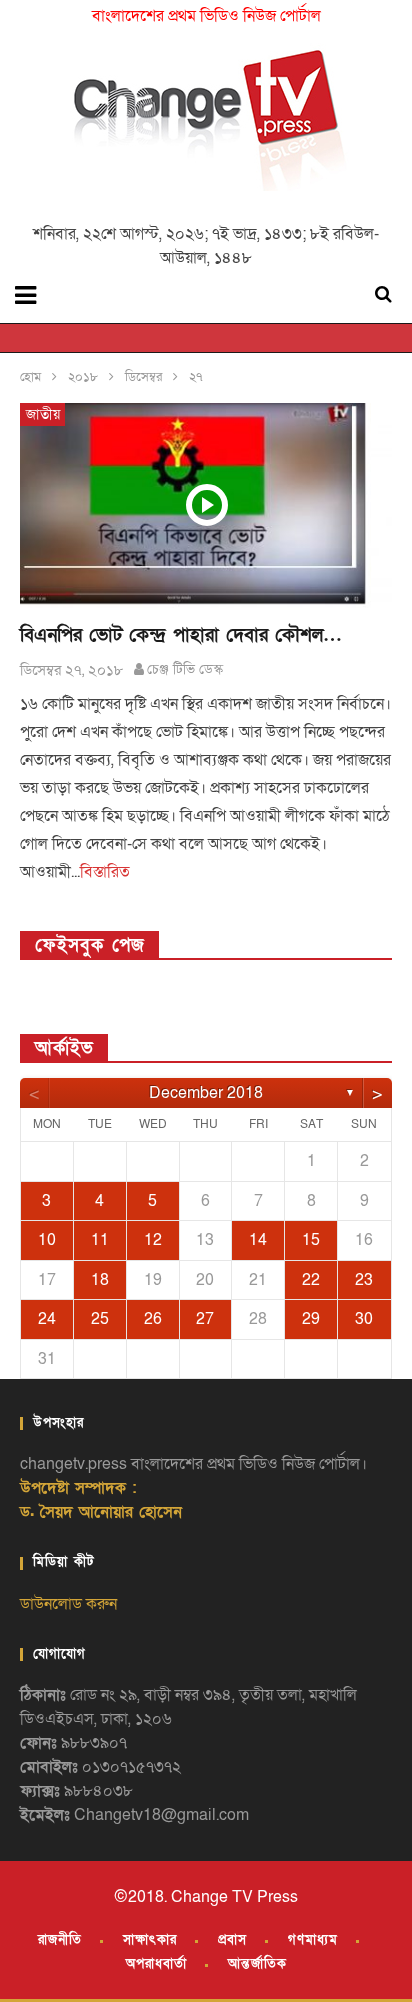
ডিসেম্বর (143, 377)
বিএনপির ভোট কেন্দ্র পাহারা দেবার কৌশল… (181, 635)
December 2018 (206, 1093)
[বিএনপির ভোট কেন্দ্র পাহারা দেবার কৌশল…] (206, 505)
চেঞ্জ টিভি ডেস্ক (185, 669)
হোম (30, 377)
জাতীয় (43, 414)
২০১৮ (83, 377)
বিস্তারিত (105, 872)
